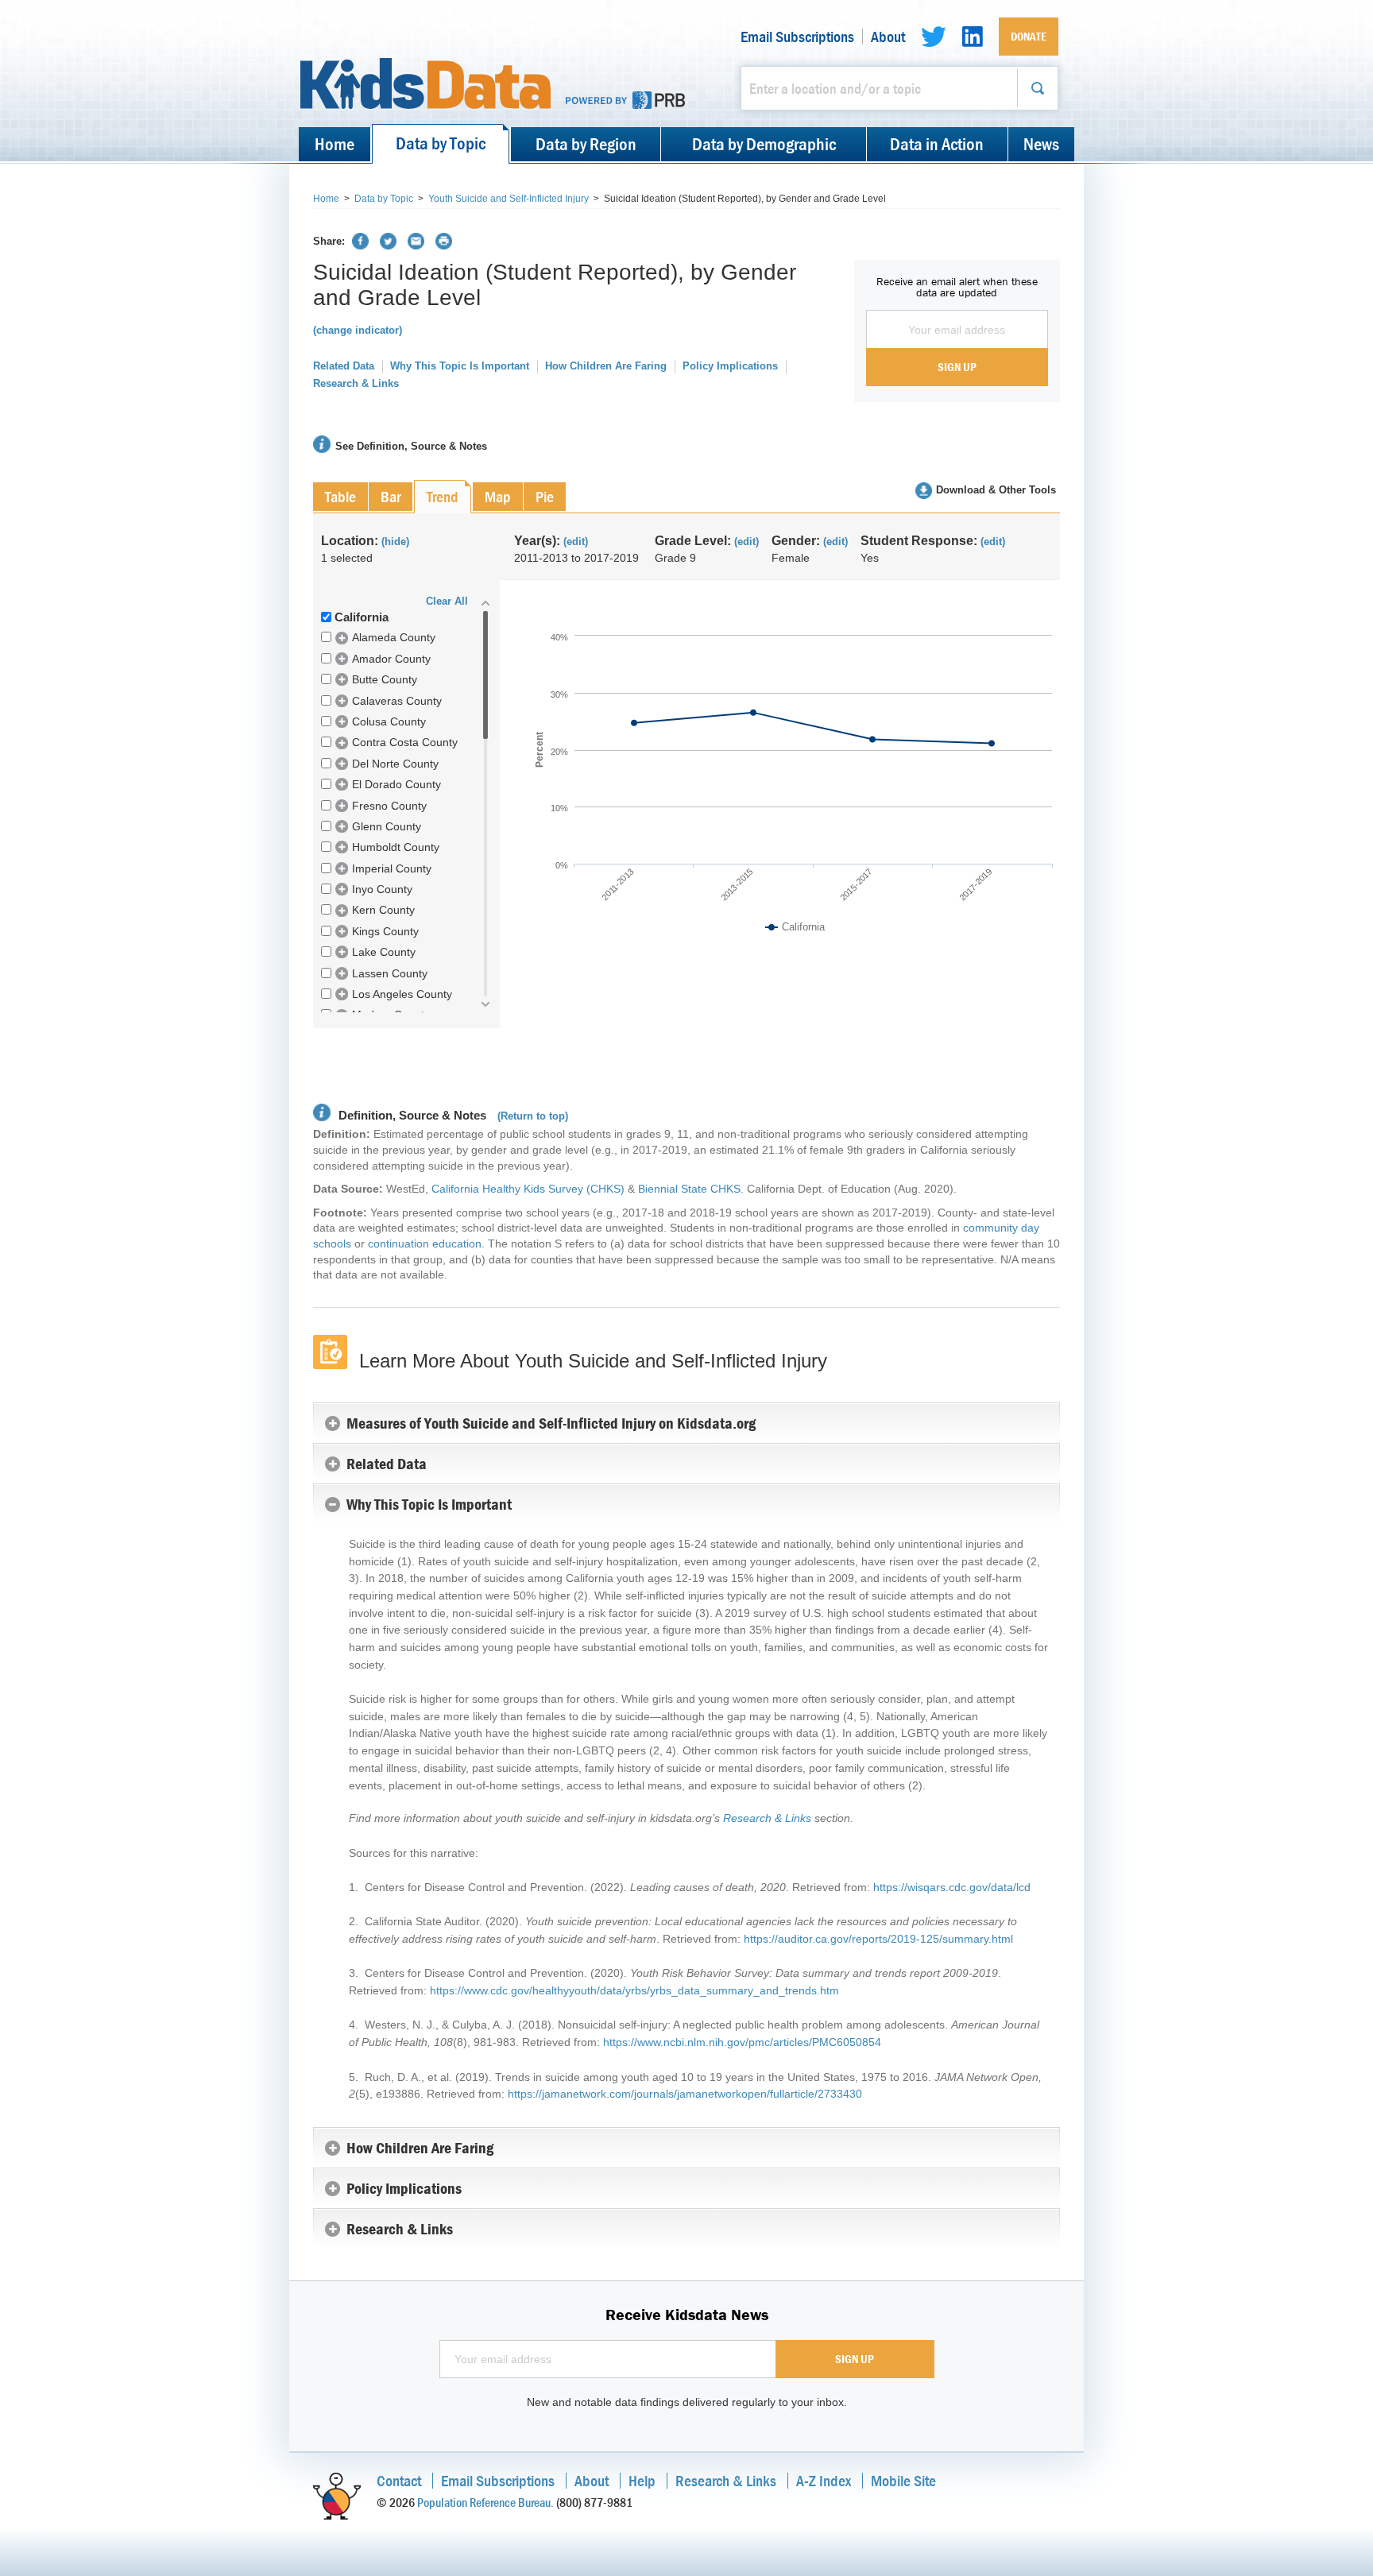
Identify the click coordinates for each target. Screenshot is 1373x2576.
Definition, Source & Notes (411, 1115)
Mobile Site (903, 2480)
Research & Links (356, 383)
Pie (545, 496)
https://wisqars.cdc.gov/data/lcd (952, 1887)
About (888, 37)
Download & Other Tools (996, 490)
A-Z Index (824, 2480)
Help (642, 2480)
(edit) (576, 542)
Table (340, 496)
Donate (1029, 36)
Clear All (447, 601)
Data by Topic (441, 143)
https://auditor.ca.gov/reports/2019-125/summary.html (878, 1939)
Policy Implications (730, 366)
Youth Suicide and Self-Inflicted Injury (509, 199)
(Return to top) (533, 1116)
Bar (391, 496)
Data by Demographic (764, 144)
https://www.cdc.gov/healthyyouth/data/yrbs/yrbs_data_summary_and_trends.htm (634, 1990)
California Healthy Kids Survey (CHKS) (528, 1189)
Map (498, 496)
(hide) (395, 542)
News (1041, 144)
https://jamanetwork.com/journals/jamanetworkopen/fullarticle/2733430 (685, 2094)
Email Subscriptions (797, 37)
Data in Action (937, 144)
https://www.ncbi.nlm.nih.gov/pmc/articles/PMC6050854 (742, 2042)
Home (335, 144)
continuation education (425, 1244)
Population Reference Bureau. (485, 2502)
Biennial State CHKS (689, 1189)
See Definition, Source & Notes (411, 446)
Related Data (344, 366)
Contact (399, 2480)
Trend (443, 496)
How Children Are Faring (606, 366)
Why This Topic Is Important (460, 366)
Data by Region (586, 144)
